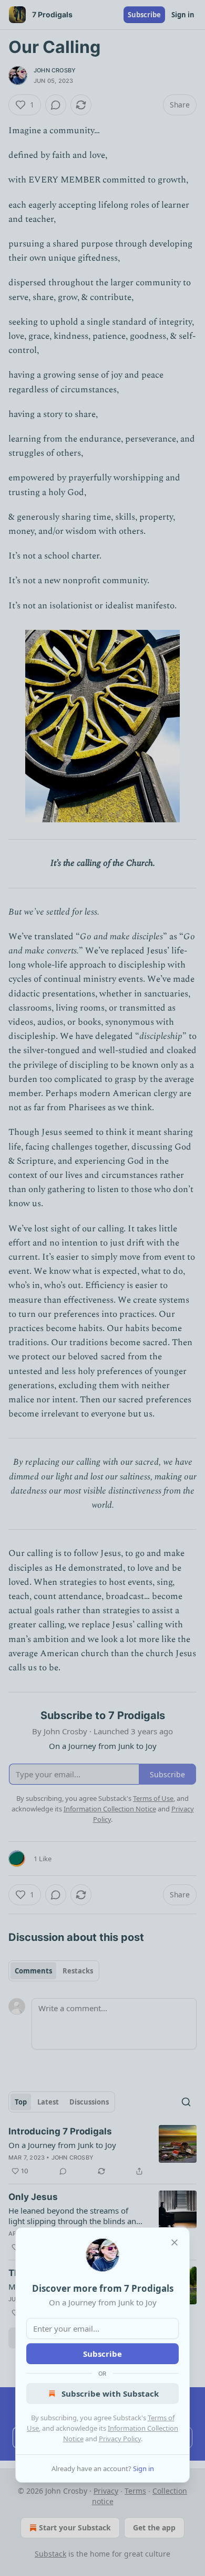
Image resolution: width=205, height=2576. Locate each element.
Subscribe (102, 2354)
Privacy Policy (120, 2439)
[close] (175, 2242)
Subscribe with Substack (110, 2393)
